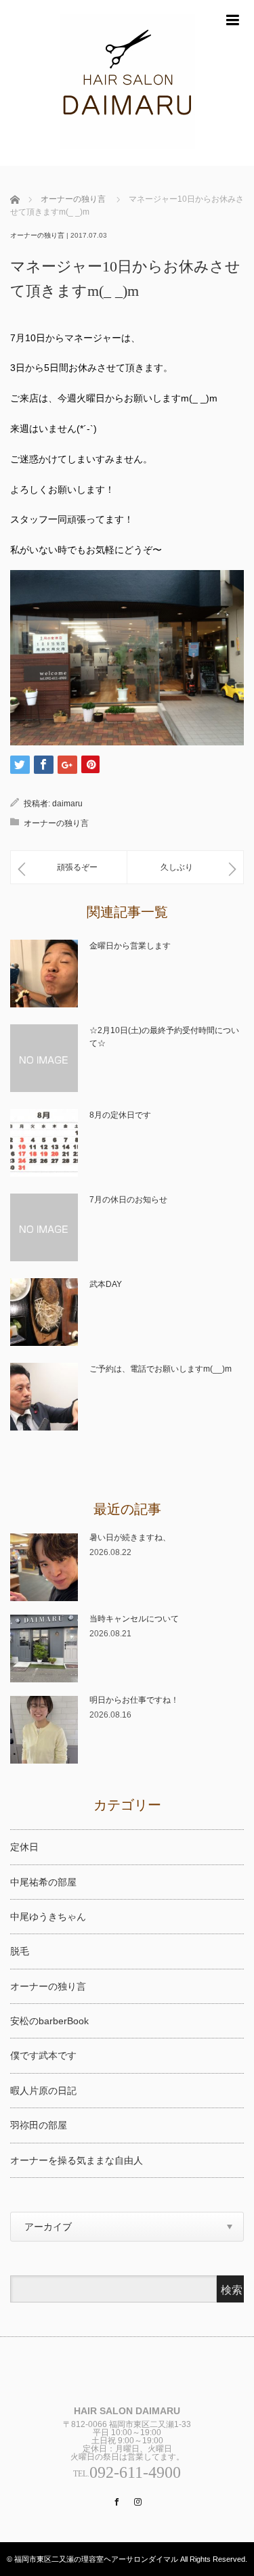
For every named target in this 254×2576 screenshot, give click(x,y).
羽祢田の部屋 (39, 2125)
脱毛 (20, 1951)
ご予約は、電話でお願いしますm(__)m (161, 1369)
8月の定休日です (120, 1115)
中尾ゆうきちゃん (48, 1917)
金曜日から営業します (130, 946)
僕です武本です (43, 2055)
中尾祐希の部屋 (43, 1882)
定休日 (24, 1847)
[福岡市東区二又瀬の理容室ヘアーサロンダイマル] (127, 83)
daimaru (67, 804)
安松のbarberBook (49, 2021)
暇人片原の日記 (43, 2091)
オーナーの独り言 (73, 199)
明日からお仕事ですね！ (134, 1700)
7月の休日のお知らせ (128, 1200)
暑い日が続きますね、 (130, 1537)
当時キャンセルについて (134, 1619)
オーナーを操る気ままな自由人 (77, 2160)
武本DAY (106, 1284)
